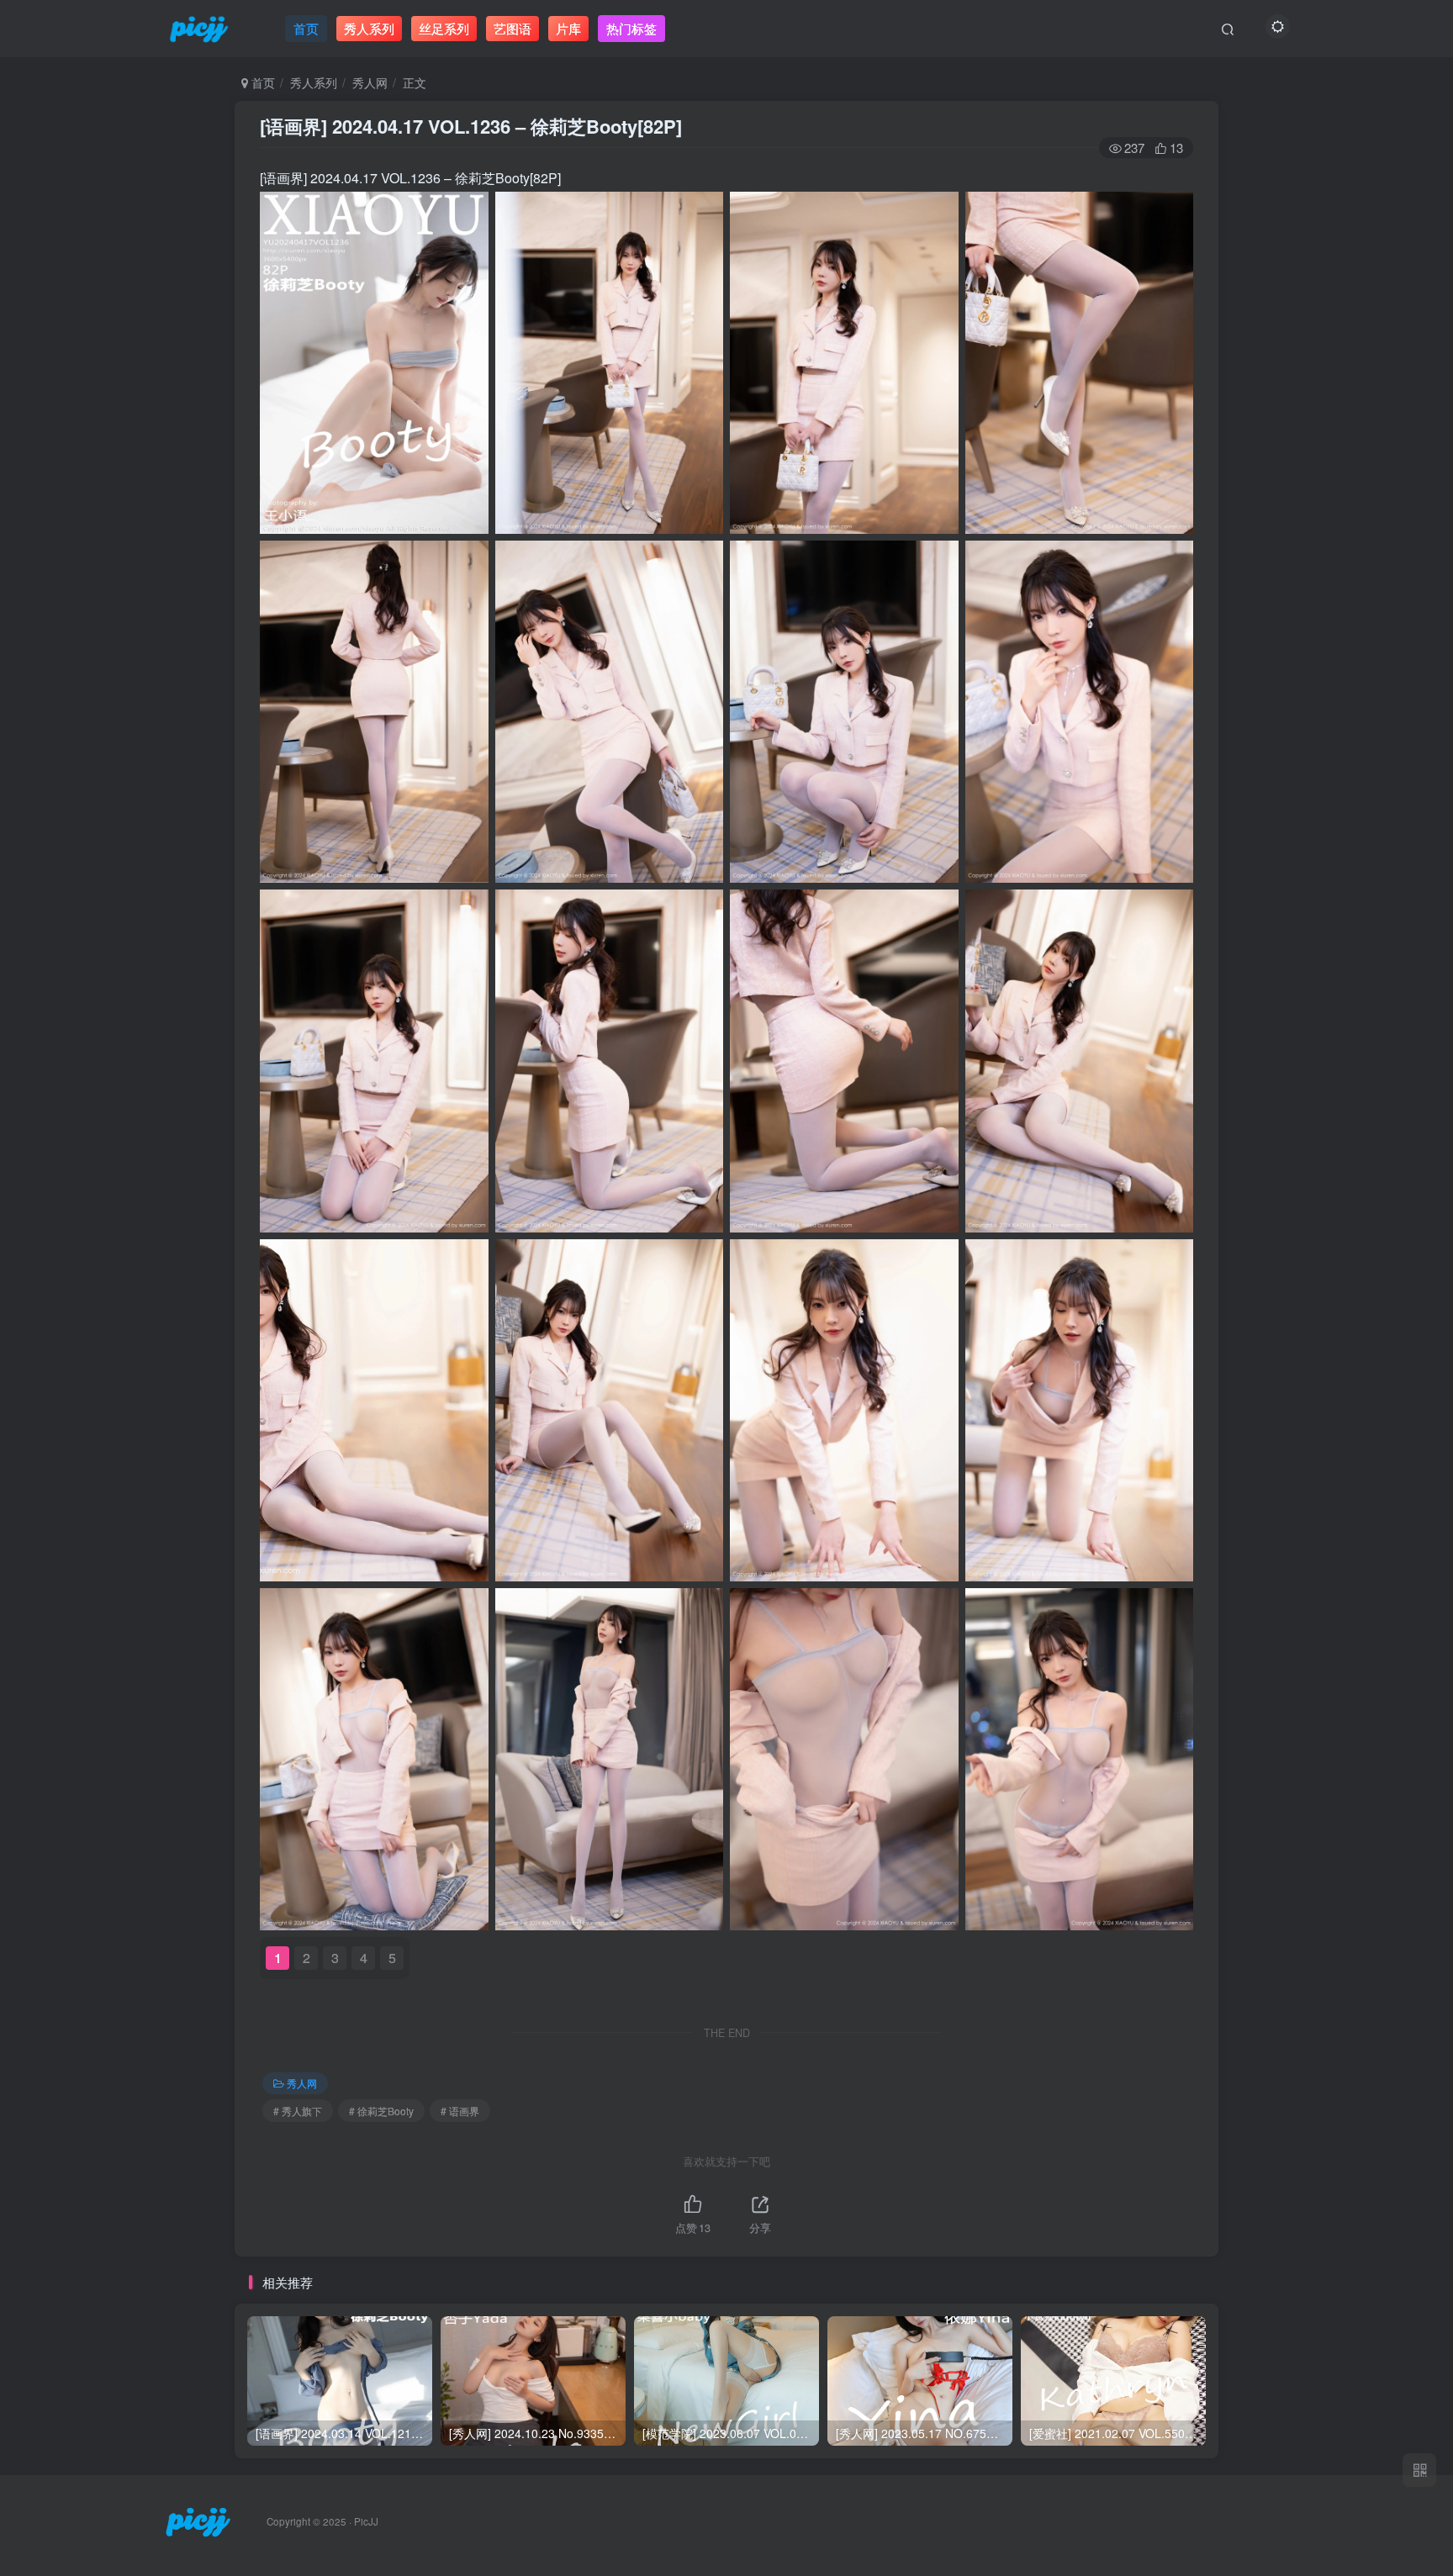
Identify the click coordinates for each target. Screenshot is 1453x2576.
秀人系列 (314, 82)
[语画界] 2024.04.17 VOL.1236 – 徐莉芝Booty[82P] (471, 126)
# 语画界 (460, 2111)
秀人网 (370, 82)
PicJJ (366, 2521)
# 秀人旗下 (298, 2111)
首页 (262, 82)
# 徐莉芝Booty (381, 2111)
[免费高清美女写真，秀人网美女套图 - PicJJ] (198, 2520)
